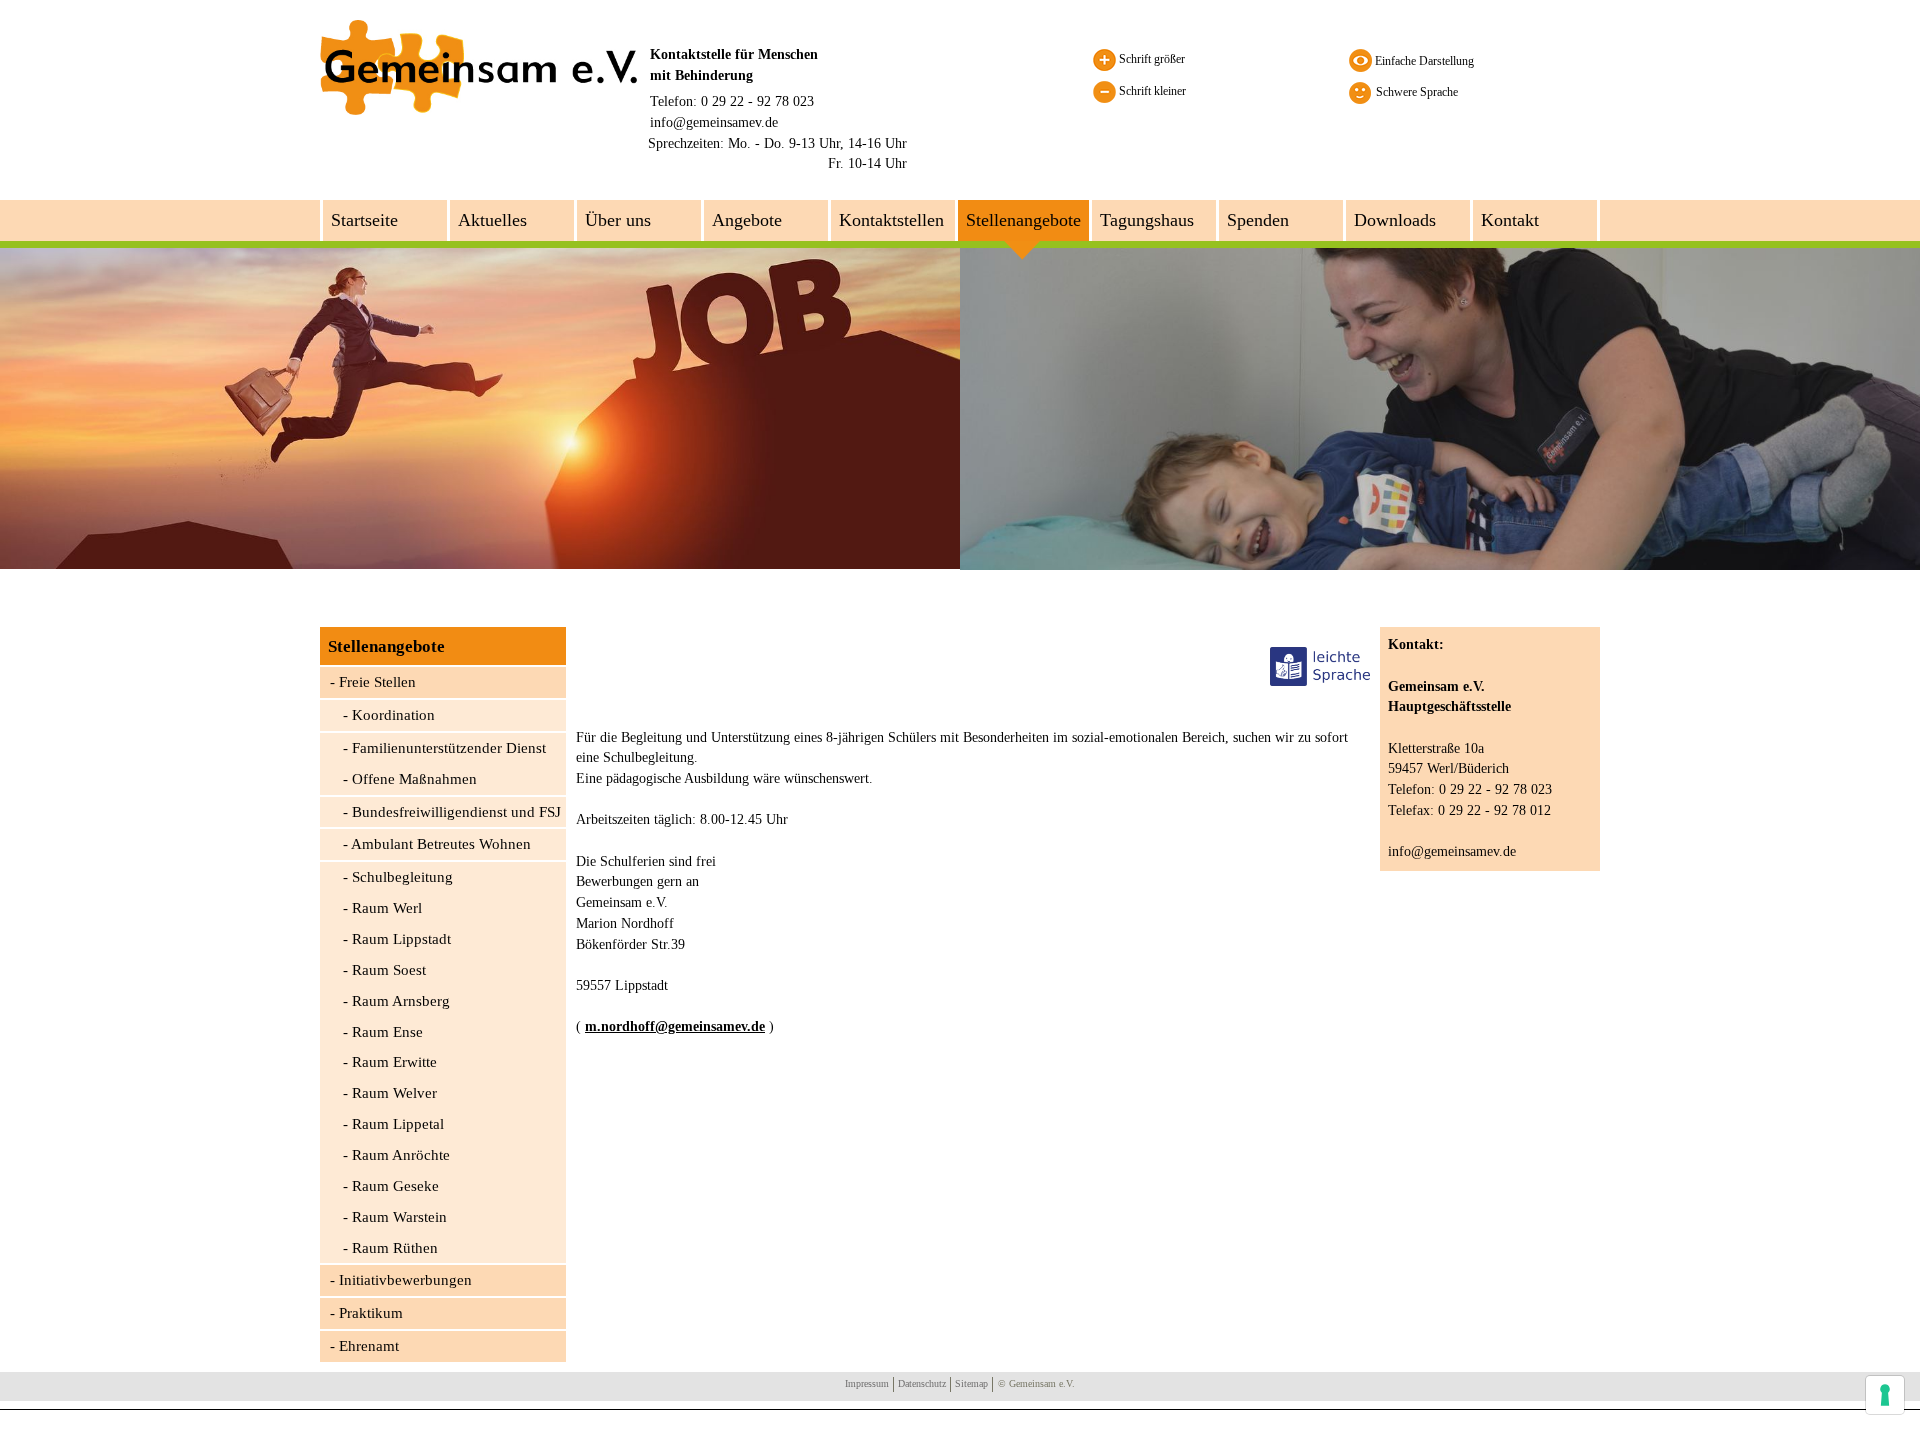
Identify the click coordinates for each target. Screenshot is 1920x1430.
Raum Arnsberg (401, 1001)
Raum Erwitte (394, 1062)
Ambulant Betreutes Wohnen (441, 844)
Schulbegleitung (402, 877)
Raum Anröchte (401, 1155)
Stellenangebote (1023, 220)
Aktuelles (492, 220)
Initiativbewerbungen (405, 1280)
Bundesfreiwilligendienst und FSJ (456, 812)
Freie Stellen (377, 682)
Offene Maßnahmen (414, 779)
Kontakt (1510, 220)
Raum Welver (394, 1093)
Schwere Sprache (1417, 92)
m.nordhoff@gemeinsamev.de (675, 1026)
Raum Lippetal (398, 1124)
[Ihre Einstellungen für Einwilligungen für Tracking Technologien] (1885, 1395)
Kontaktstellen (891, 220)
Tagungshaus (1147, 220)
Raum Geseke (395, 1186)
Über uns (618, 220)
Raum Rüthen (395, 1248)
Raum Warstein (399, 1217)
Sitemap (971, 1383)
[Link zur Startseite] (478, 66)
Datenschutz (922, 1383)
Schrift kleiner (1151, 91)
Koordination (393, 715)
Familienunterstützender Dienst (449, 748)
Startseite (364, 220)
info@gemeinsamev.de (714, 122)
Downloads (1395, 220)
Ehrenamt (369, 1346)
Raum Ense (387, 1032)
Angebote (747, 220)
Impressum (867, 1383)
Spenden (1258, 220)
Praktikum (371, 1313)
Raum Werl (387, 908)
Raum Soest (389, 970)
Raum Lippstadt (401, 939)
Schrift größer (1150, 59)
